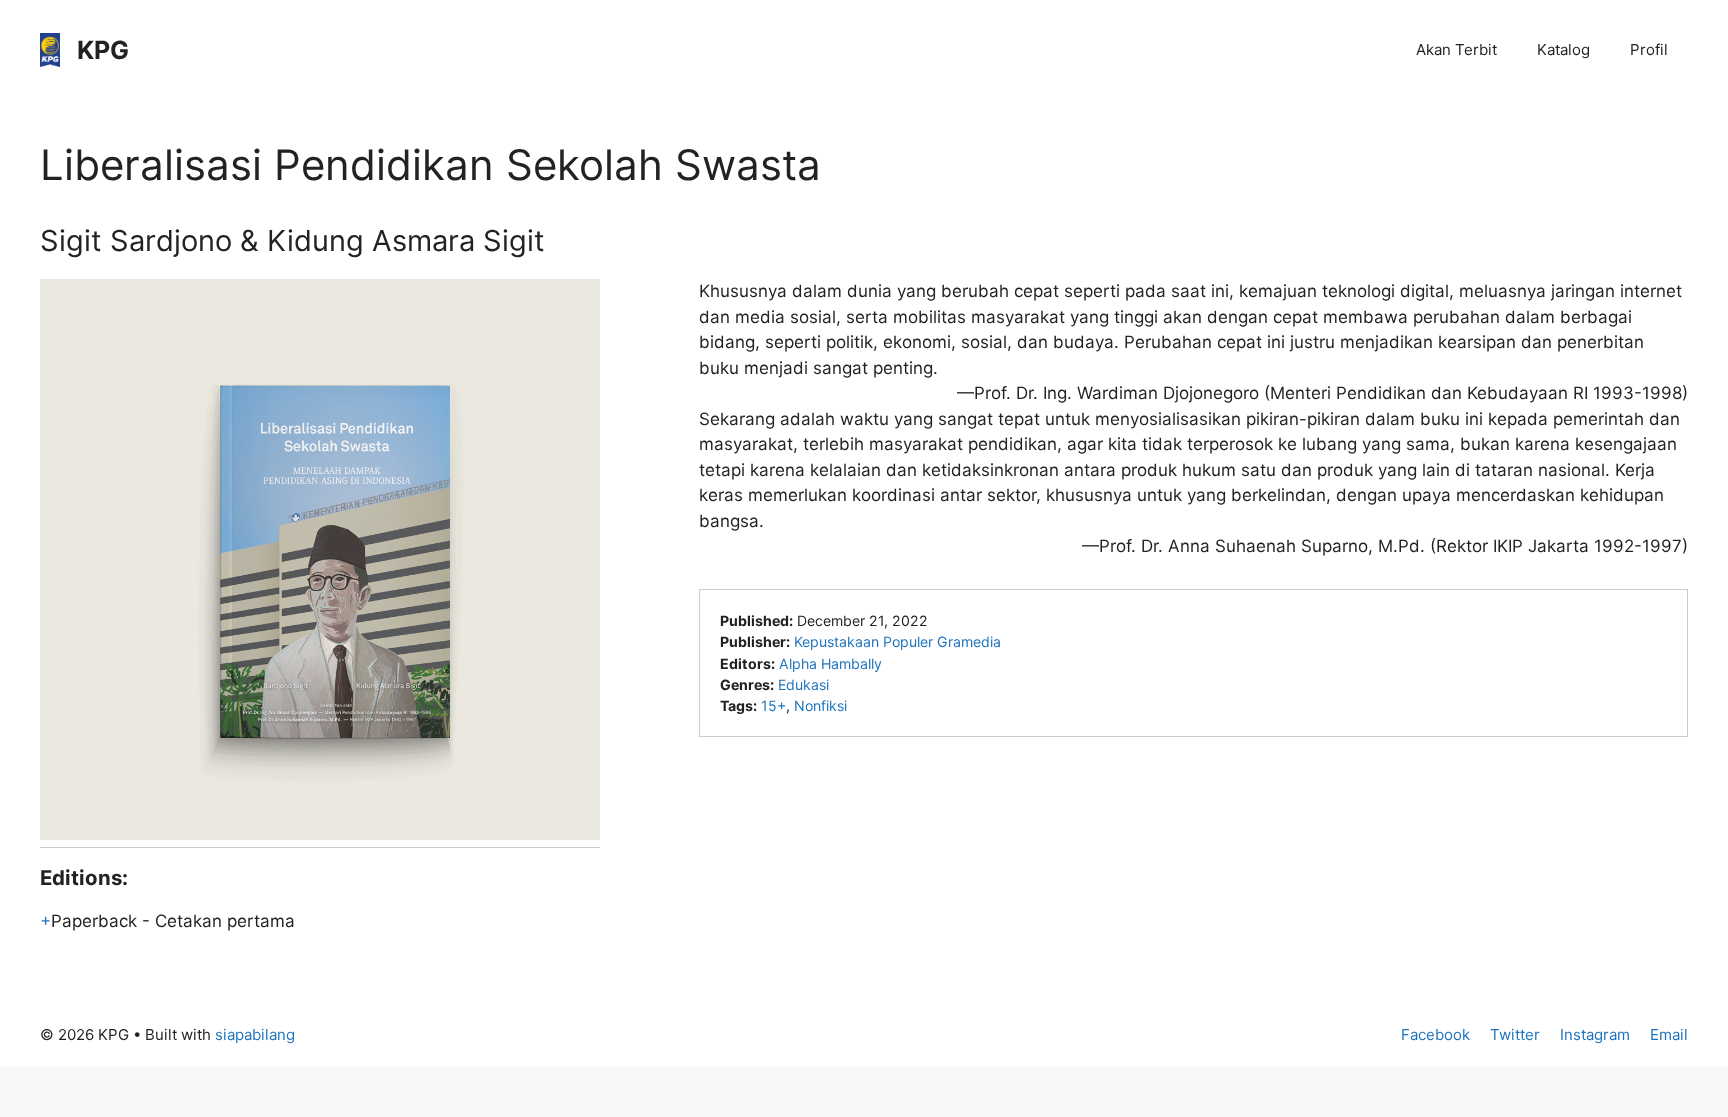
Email (1669, 1034)
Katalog (1563, 49)
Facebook (1435, 1034)
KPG (103, 50)
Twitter (1515, 1034)
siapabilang (255, 1034)
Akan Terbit (1456, 49)
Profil (1649, 49)
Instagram (1595, 1034)
